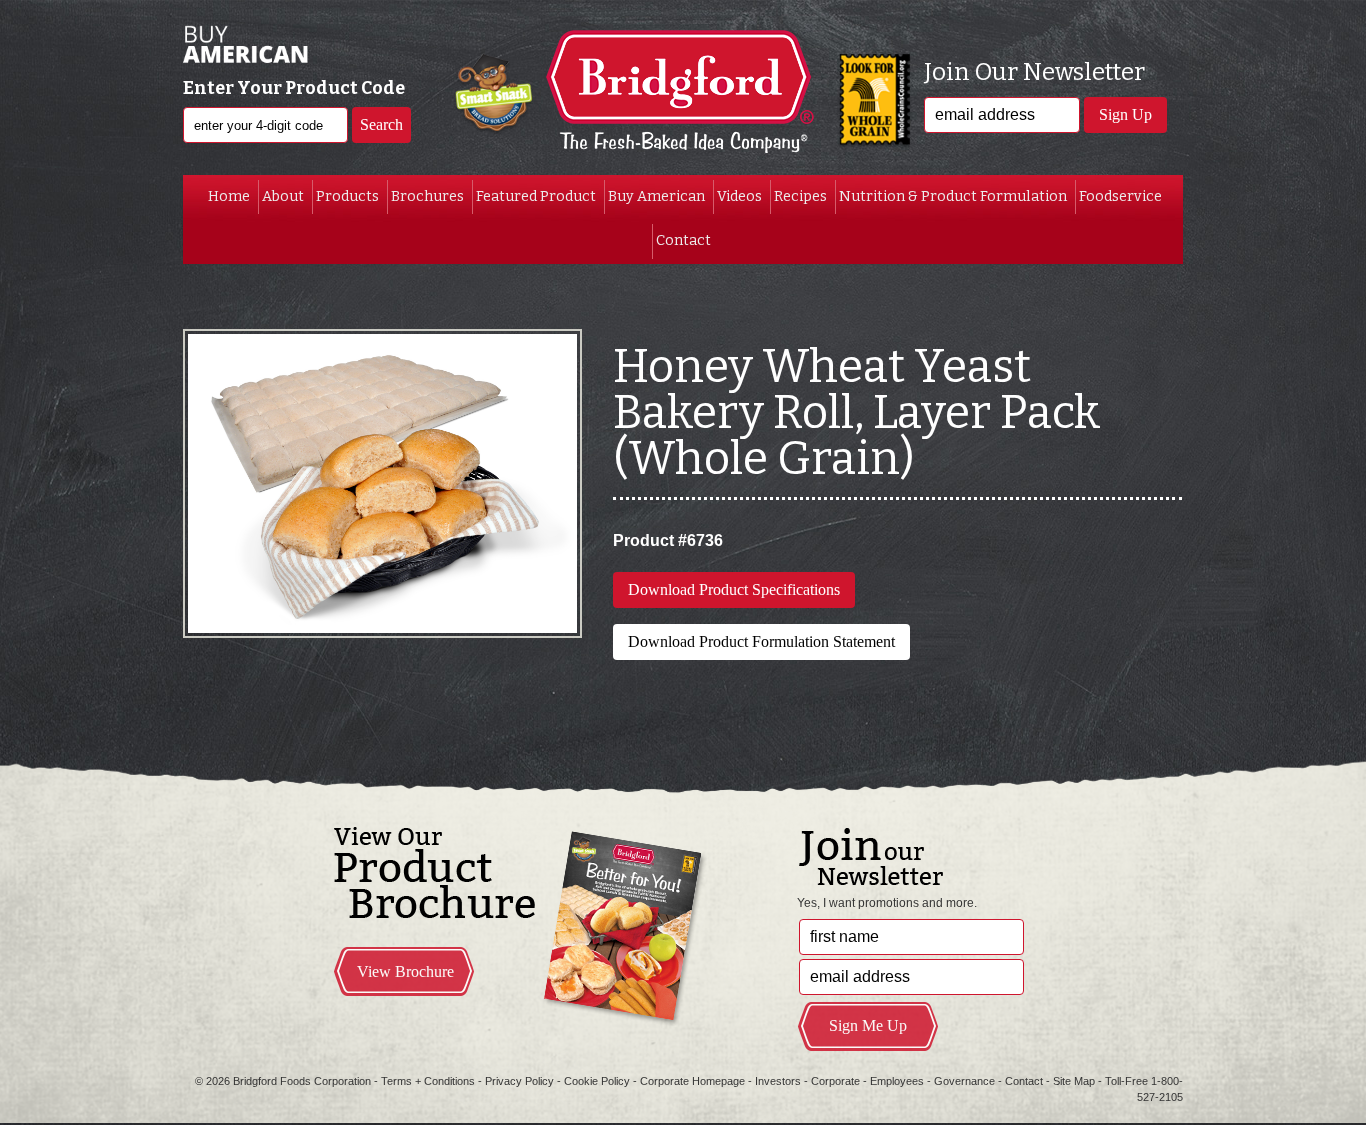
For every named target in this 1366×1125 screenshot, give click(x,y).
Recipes (800, 196)
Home (229, 196)
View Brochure (405, 971)
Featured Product (536, 196)
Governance (964, 1081)
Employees (897, 1081)
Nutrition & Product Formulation (953, 196)
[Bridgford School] (683, 95)
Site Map (1074, 1081)
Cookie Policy (597, 1081)
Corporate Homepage (692, 1081)
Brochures (427, 196)
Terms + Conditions (428, 1081)
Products (347, 196)
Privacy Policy (519, 1081)
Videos (739, 196)
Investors (778, 1081)
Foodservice (1120, 196)
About (283, 196)
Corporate (835, 1081)
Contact (683, 240)
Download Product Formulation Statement (761, 641)
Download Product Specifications (734, 589)
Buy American (656, 196)
